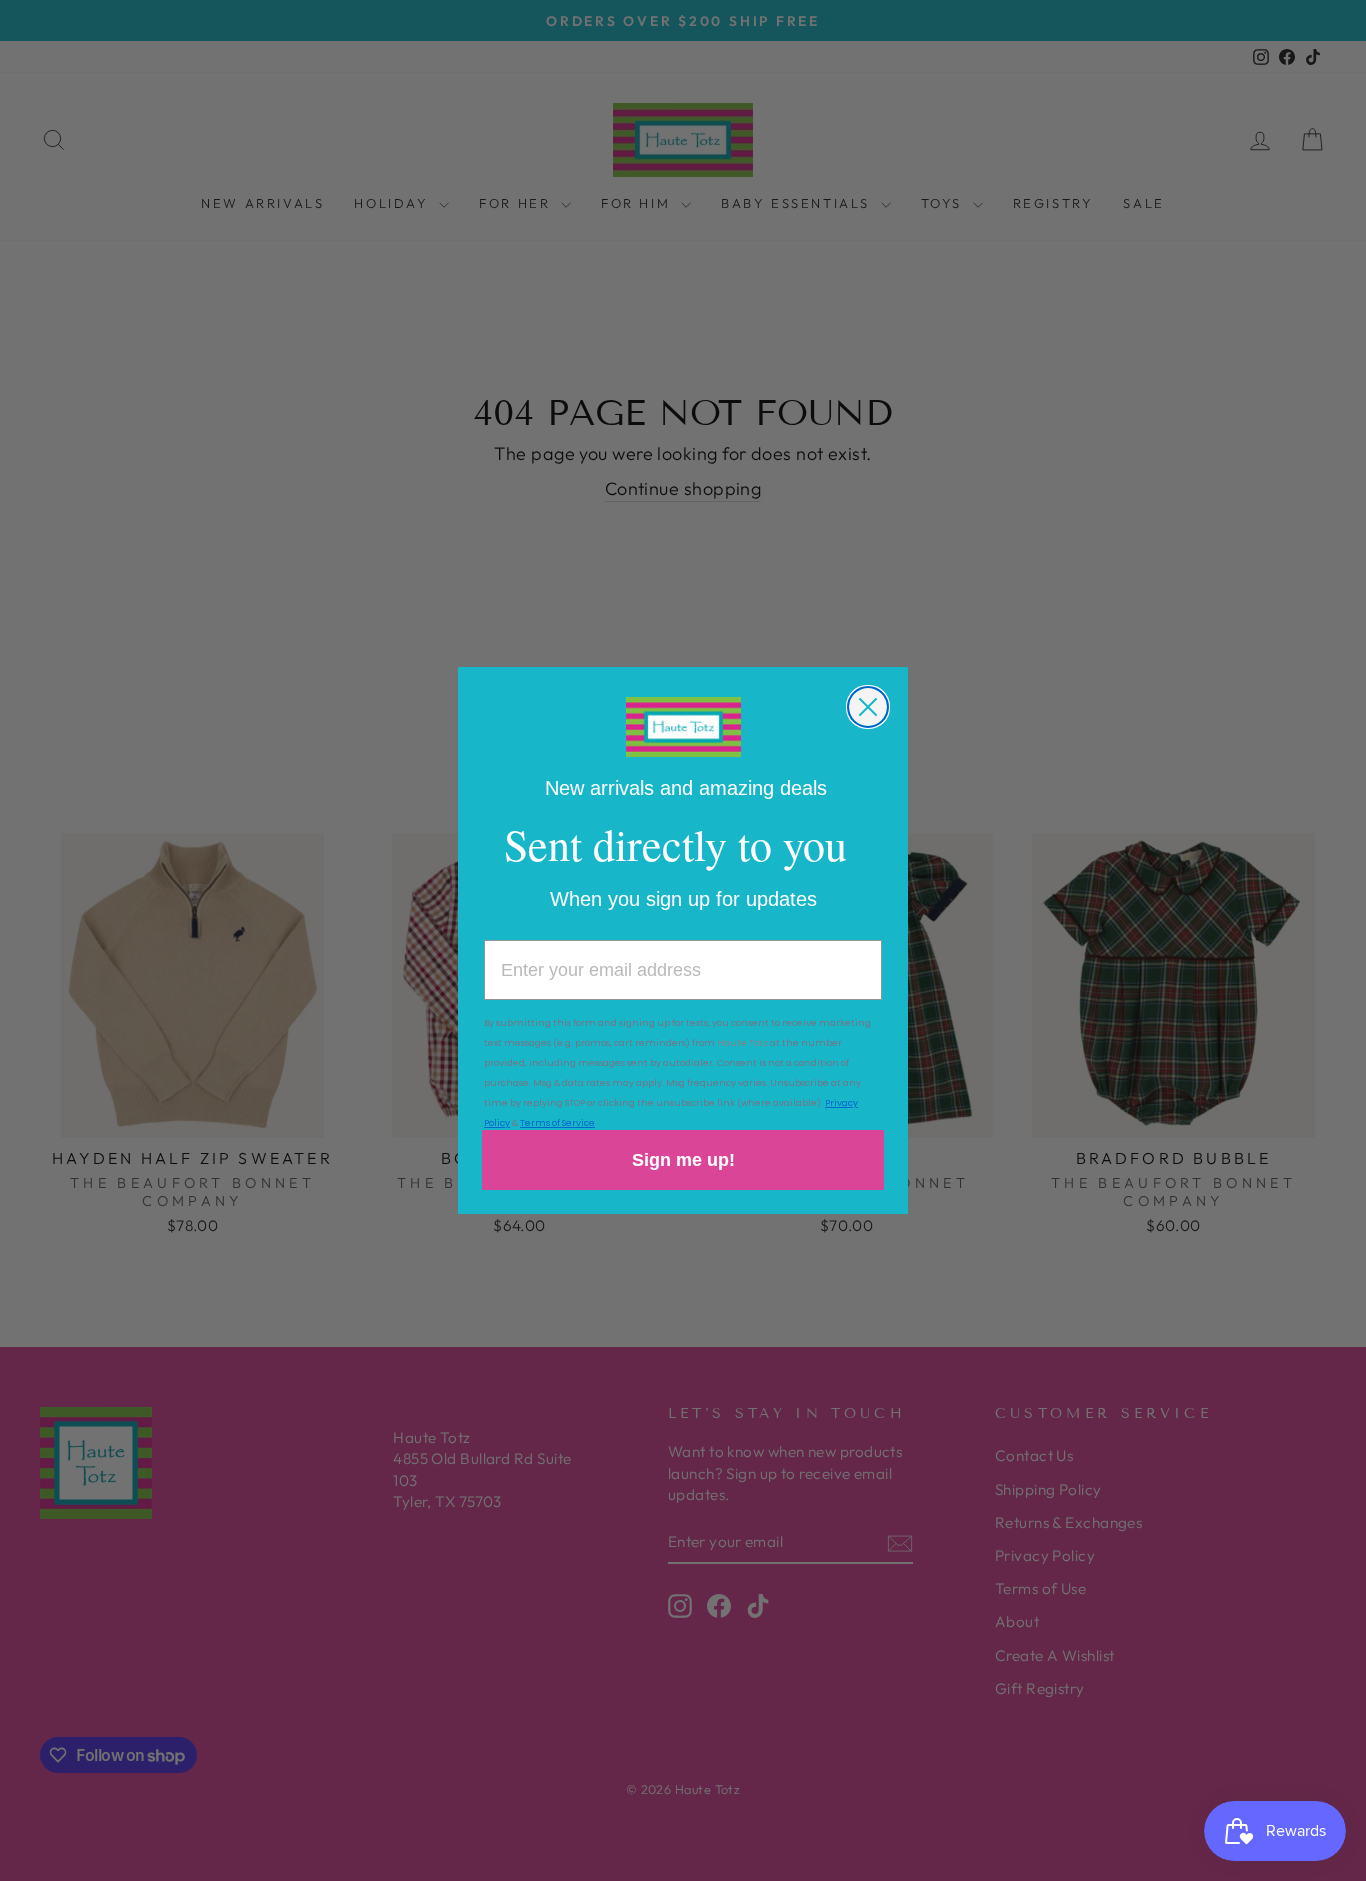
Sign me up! (683, 1160)
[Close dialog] (868, 707)
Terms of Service (557, 1123)
